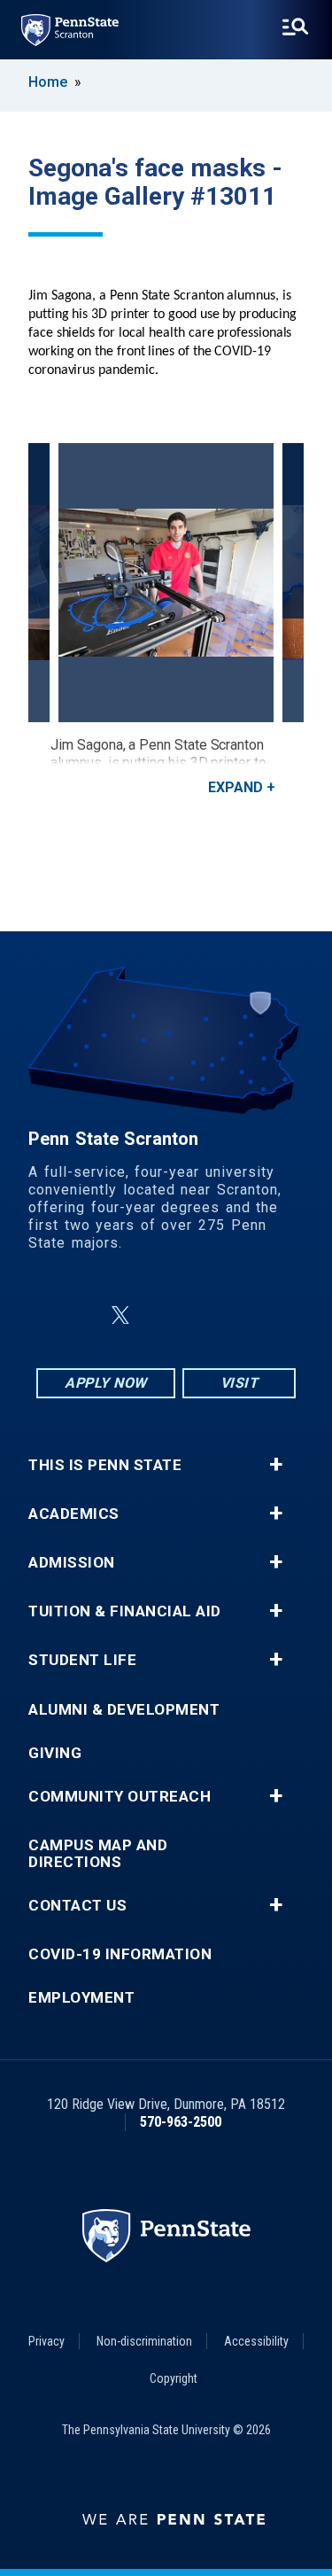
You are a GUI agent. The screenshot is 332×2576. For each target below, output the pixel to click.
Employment (81, 1998)
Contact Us (77, 1906)
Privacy (46, 2341)
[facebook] (78, 1315)
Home (48, 82)
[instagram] (255, 1315)
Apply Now (106, 1383)
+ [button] (276, 1465)
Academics (74, 1514)
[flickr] (163, 1315)
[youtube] (209, 1315)
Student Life (82, 1660)
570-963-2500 (181, 2122)
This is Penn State (105, 1465)
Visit (239, 1383)
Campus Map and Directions (98, 1854)
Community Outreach (120, 1797)
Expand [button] (235, 787)
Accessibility (256, 2341)
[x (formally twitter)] (120, 1315)
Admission (72, 1563)
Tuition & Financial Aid (125, 1611)
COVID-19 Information (120, 1954)
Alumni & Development (124, 1710)
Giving (55, 1753)
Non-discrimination (144, 2341)
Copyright (174, 2378)
